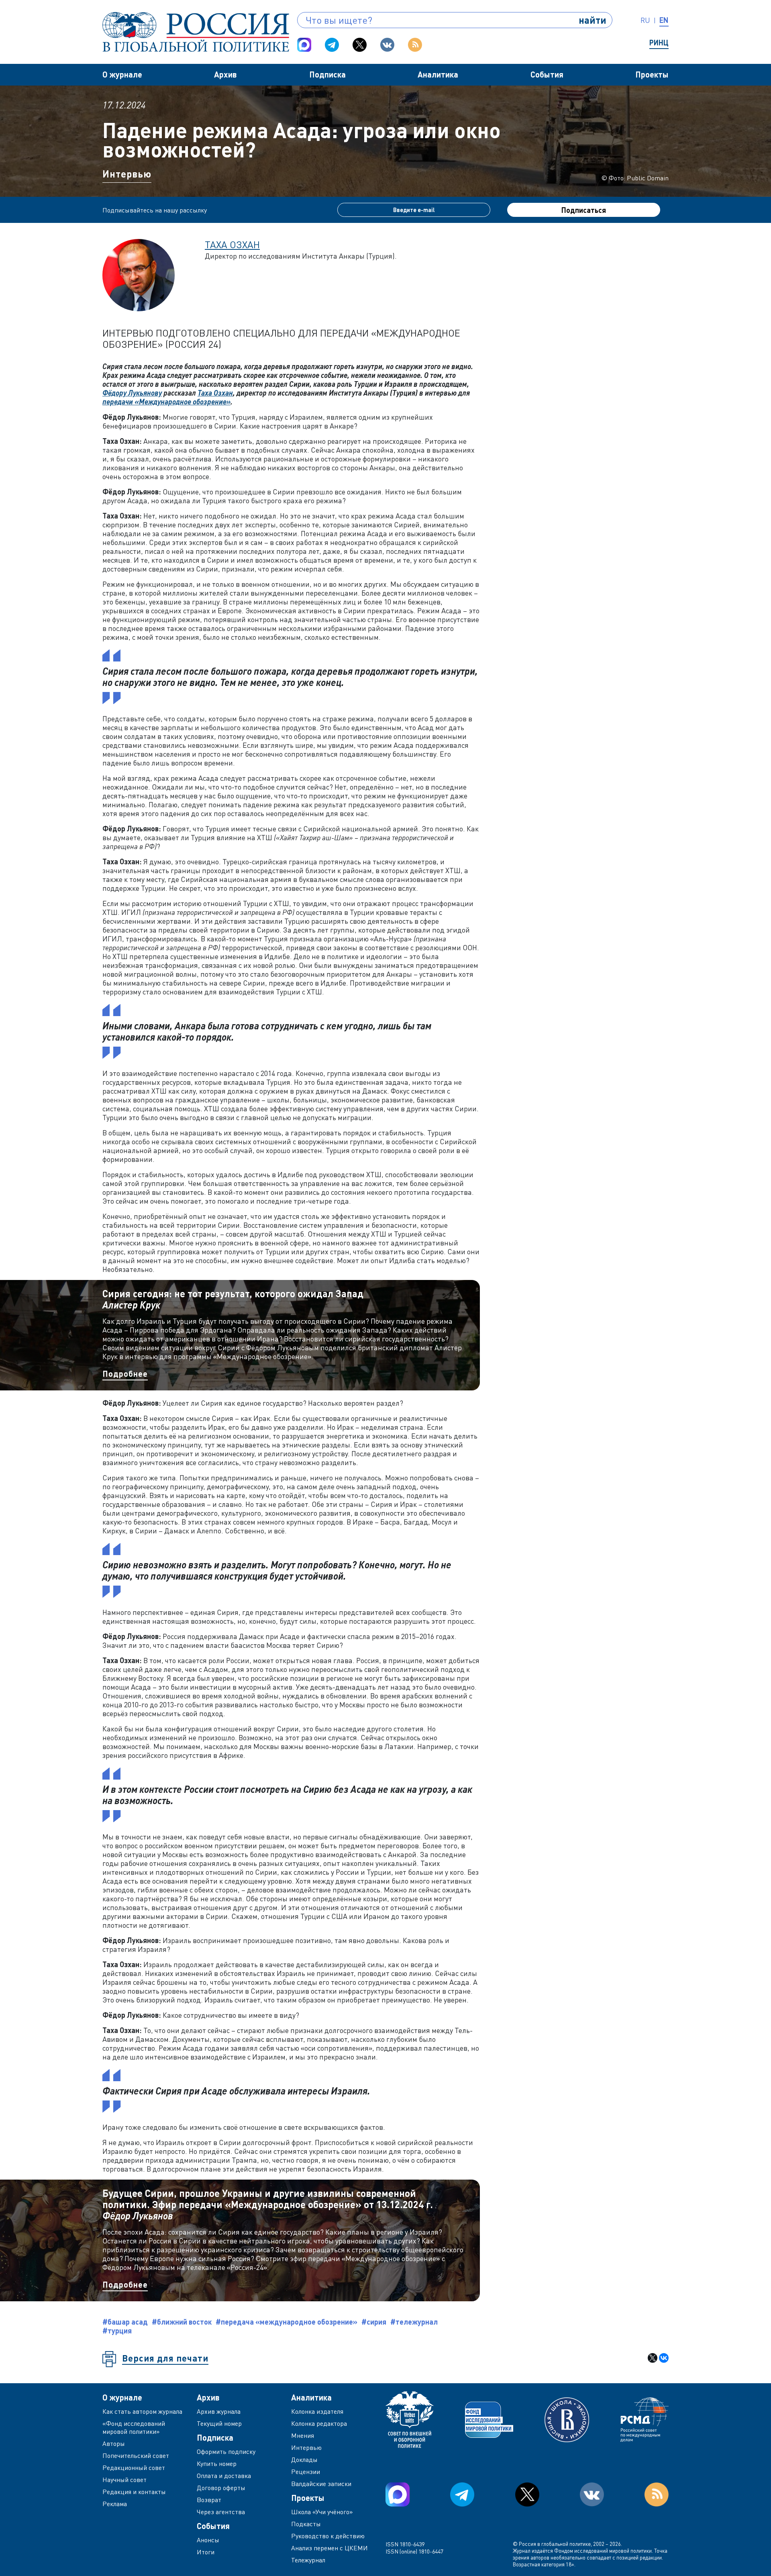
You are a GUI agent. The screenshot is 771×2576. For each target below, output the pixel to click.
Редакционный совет (134, 2468)
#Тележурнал (414, 2322)
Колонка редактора (319, 2423)
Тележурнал (308, 2560)
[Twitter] (360, 45)
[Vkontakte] (387, 45)
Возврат (209, 2500)
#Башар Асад (125, 2322)
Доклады (304, 2460)
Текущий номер (219, 2423)
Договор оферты (221, 2488)
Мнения (303, 2435)
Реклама (115, 2504)
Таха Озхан (232, 244)
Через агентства (221, 2512)
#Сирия (374, 2322)
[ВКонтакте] (664, 2358)
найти (593, 20)
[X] (653, 2358)
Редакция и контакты (134, 2492)
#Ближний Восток (182, 2322)
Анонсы (208, 2540)
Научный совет (124, 2480)
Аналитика (438, 74)
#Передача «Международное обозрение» (287, 2322)
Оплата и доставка (224, 2476)
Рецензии (306, 2472)
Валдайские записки (321, 2484)
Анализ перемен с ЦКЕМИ (329, 2548)
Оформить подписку (226, 2451)
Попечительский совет (136, 2456)
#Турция (117, 2331)
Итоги (206, 2552)
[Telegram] (332, 45)
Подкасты (306, 2524)
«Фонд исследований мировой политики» (134, 2427)
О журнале (122, 74)
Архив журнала (219, 2411)
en (664, 20)
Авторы (114, 2443)
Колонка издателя (317, 2411)
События (547, 74)
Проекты (652, 74)
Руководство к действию (328, 2536)
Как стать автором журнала (142, 2411)
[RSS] (415, 45)
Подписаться (584, 210)
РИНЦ (659, 43)
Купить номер (217, 2464)
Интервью (127, 174)
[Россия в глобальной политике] (196, 32)
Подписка (327, 74)
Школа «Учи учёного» (322, 2512)
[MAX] (304, 45)
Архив (225, 74)
